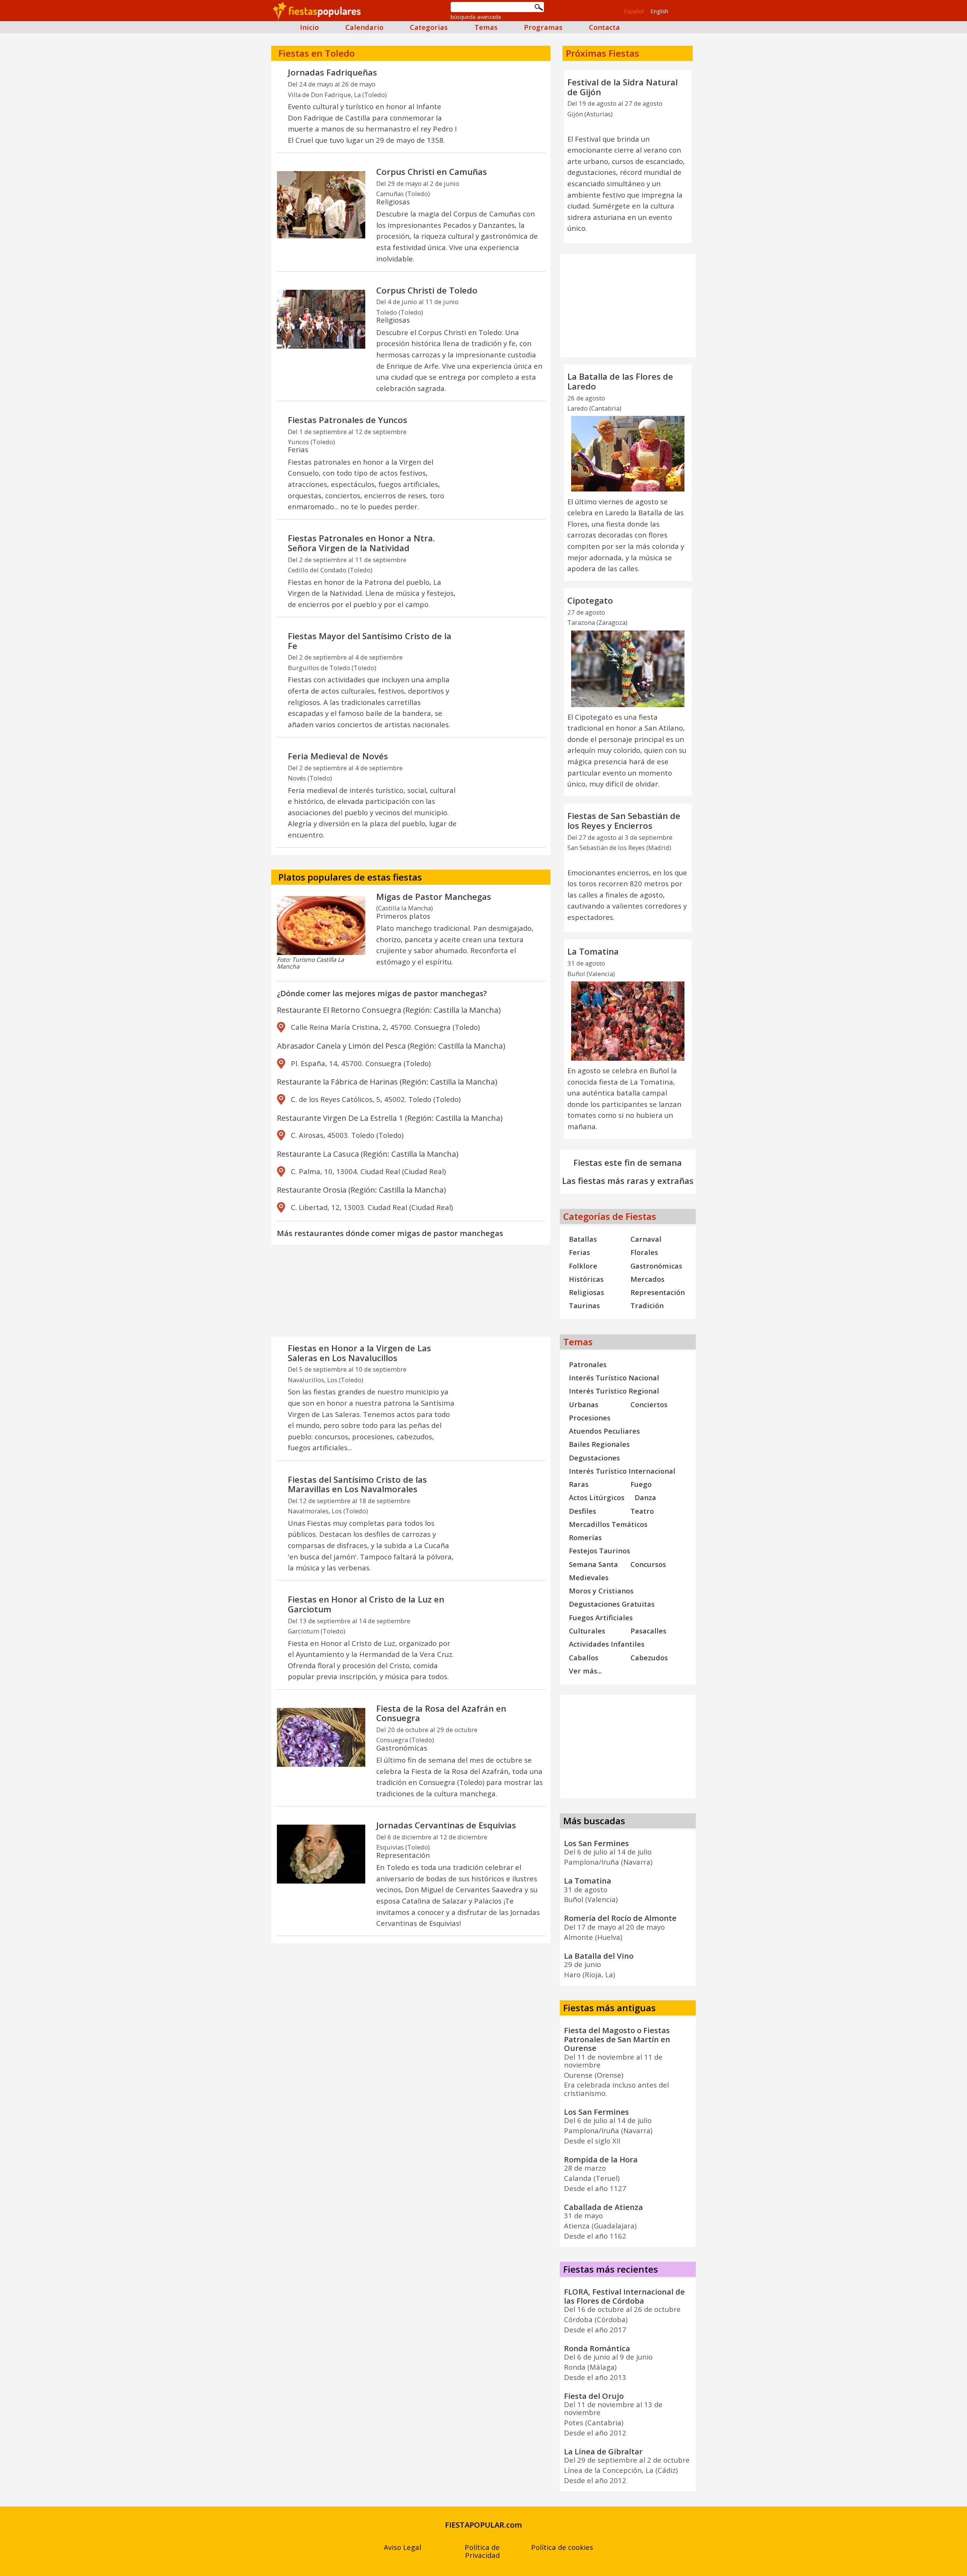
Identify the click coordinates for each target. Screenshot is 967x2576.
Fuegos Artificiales (601, 1617)
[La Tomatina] (628, 1021)
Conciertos (649, 1404)
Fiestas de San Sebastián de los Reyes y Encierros (624, 821)
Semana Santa (593, 1564)
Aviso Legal (402, 2547)
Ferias (579, 1252)
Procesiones (590, 1418)
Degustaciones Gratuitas (612, 1604)
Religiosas (586, 1292)
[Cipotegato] (628, 669)
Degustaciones (594, 1458)
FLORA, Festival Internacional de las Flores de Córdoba (624, 2296)
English (659, 11)
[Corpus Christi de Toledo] (321, 319)
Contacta (604, 27)
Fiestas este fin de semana (628, 1163)
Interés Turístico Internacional (622, 1471)
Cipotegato (590, 600)
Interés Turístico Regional (614, 1391)
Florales (644, 1252)
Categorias (429, 27)
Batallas (583, 1239)
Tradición (647, 1305)
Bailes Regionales (599, 1444)
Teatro (642, 1511)
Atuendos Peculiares (604, 1431)
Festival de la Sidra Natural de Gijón (623, 87)
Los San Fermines (596, 1843)
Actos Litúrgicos (597, 1497)
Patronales (588, 1364)
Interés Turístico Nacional (614, 1378)
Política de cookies (562, 2547)
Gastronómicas (656, 1266)
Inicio (309, 27)
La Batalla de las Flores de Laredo (620, 381)
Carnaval (646, 1239)
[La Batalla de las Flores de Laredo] (628, 454)
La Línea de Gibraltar (603, 2451)
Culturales (587, 1631)
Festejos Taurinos (599, 1551)
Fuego (641, 1484)
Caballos (584, 1657)
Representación (658, 1292)
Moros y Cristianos (601, 1591)
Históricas (586, 1279)
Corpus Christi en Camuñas (432, 172)
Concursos (648, 1564)
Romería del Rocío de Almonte (620, 1918)
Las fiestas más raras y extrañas (628, 1181)
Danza (645, 1497)
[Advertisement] (411, 1301)
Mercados (647, 1279)
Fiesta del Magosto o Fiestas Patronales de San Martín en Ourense (617, 2039)
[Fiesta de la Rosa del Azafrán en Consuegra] (321, 1737)
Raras (579, 1484)
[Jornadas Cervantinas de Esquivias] (321, 1854)
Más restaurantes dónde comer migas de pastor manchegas (390, 1233)
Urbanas (584, 1404)
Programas (543, 27)
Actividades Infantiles (607, 1644)
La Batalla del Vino (599, 1956)
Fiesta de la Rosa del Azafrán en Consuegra (441, 1713)
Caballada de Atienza (603, 2207)
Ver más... (585, 1671)
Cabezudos (649, 1657)
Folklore (583, 1266)
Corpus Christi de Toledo (427, 290)
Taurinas (584, 1305)
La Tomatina (593, 951)
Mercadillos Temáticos (608, 1524)
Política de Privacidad (482, 2551)
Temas (486, 27)
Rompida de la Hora (601, 2159)
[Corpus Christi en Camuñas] (321, 205)
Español (634, 11)
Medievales (589, 1577)
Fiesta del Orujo (594, 2396)
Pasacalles (648, 1631)
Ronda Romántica (597, 2348)
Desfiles (582, 1511)
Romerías (585, 1537)
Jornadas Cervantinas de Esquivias (446, 1825)
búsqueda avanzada (476, 17)
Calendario (364, 27)
